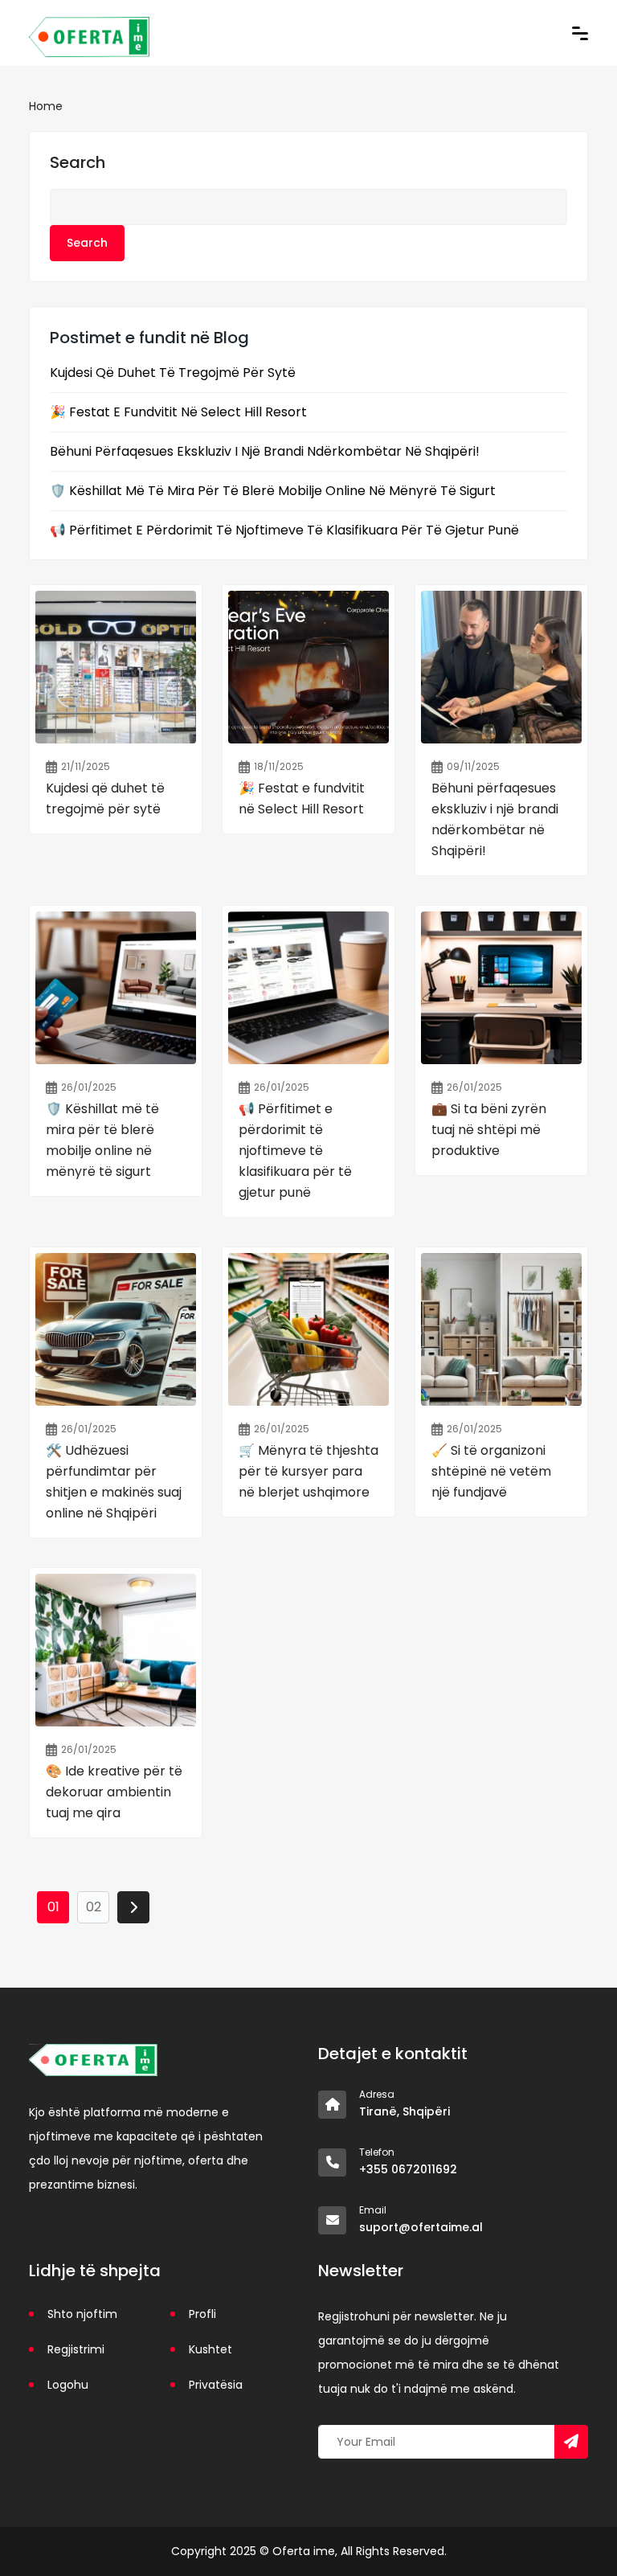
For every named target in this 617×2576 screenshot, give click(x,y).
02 (94, 1907)
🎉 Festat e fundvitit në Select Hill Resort (178, 412)
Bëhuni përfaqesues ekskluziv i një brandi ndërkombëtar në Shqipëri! (265, 452)
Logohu (68, 2385)
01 (53, 1907)
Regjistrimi (76, 2349)
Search (78, 162)
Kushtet (210, 2349)
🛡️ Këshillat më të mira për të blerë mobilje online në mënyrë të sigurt (273, 491)
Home (46, 106)
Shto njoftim (82, 2314)
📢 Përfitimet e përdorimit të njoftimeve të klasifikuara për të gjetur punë (284, 530)
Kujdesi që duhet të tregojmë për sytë (173, 373)
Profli (202, 2314)
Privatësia (216, 2385)
